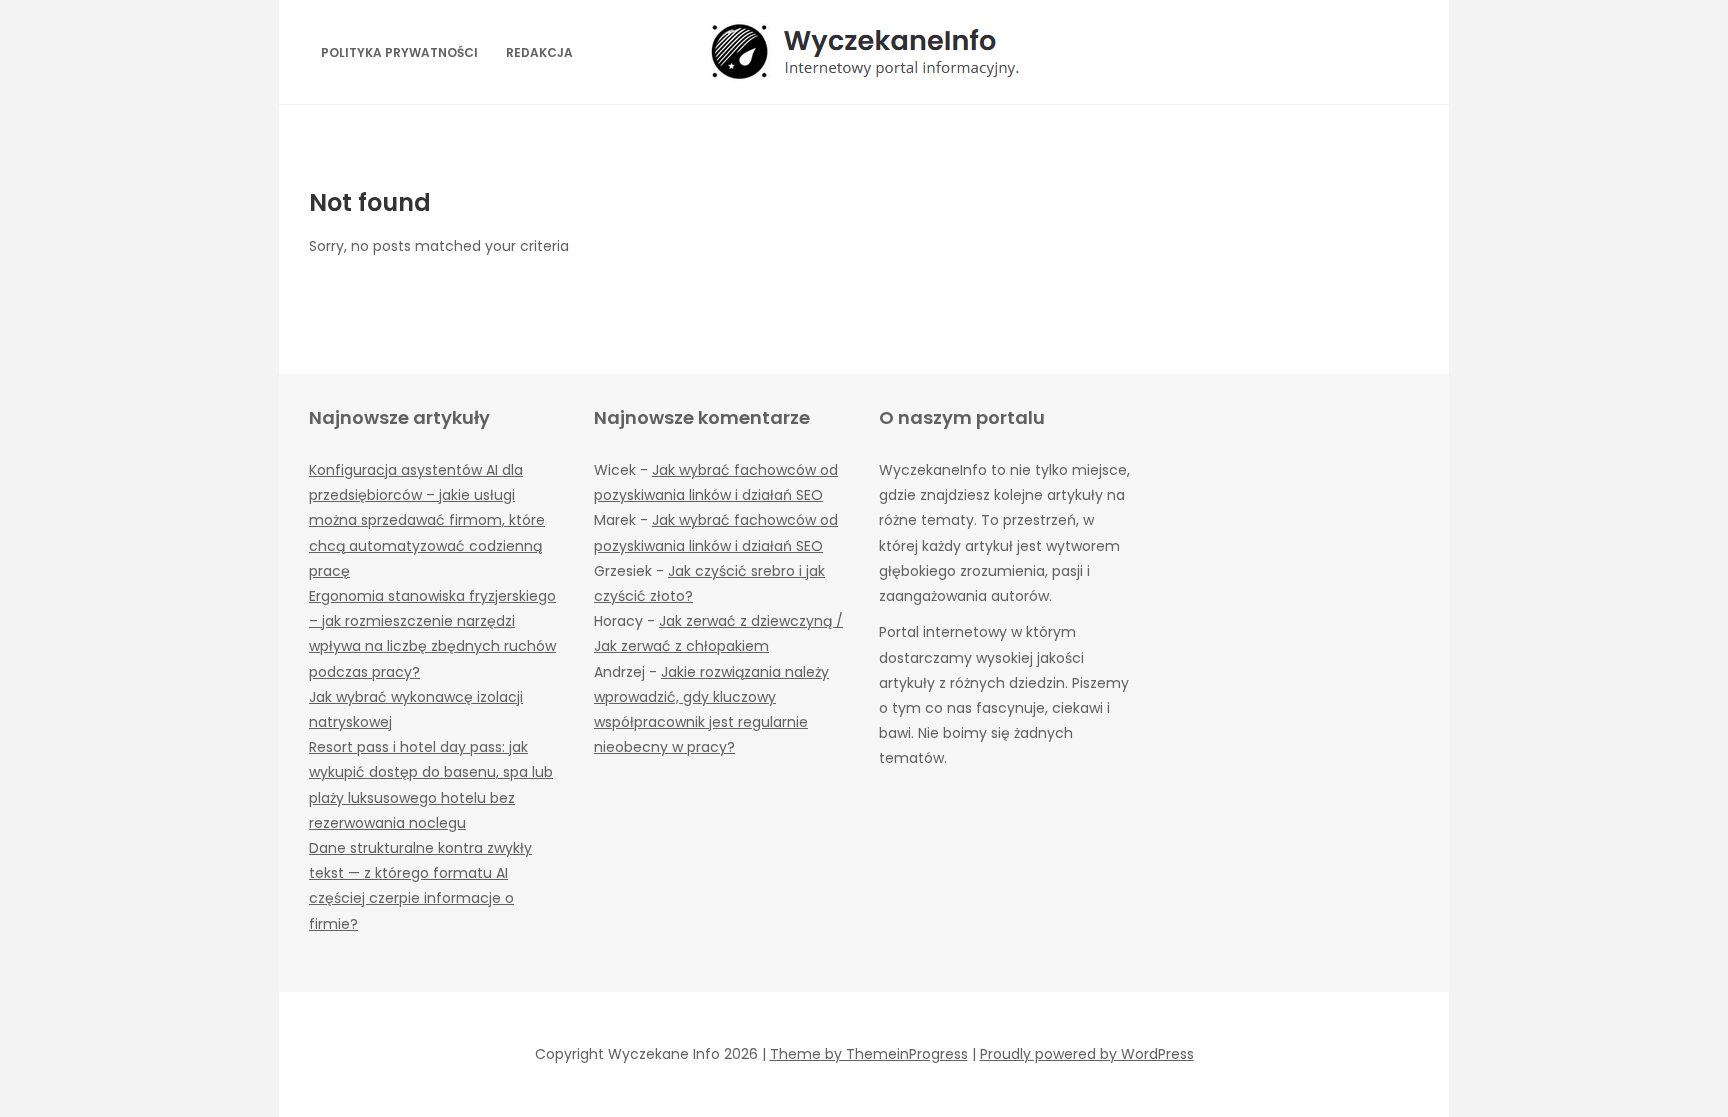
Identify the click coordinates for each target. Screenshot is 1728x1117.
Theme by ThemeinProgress (869, 1054)
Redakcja (539, 52)
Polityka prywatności (399, 52)
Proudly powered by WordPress (1087, 1054)
